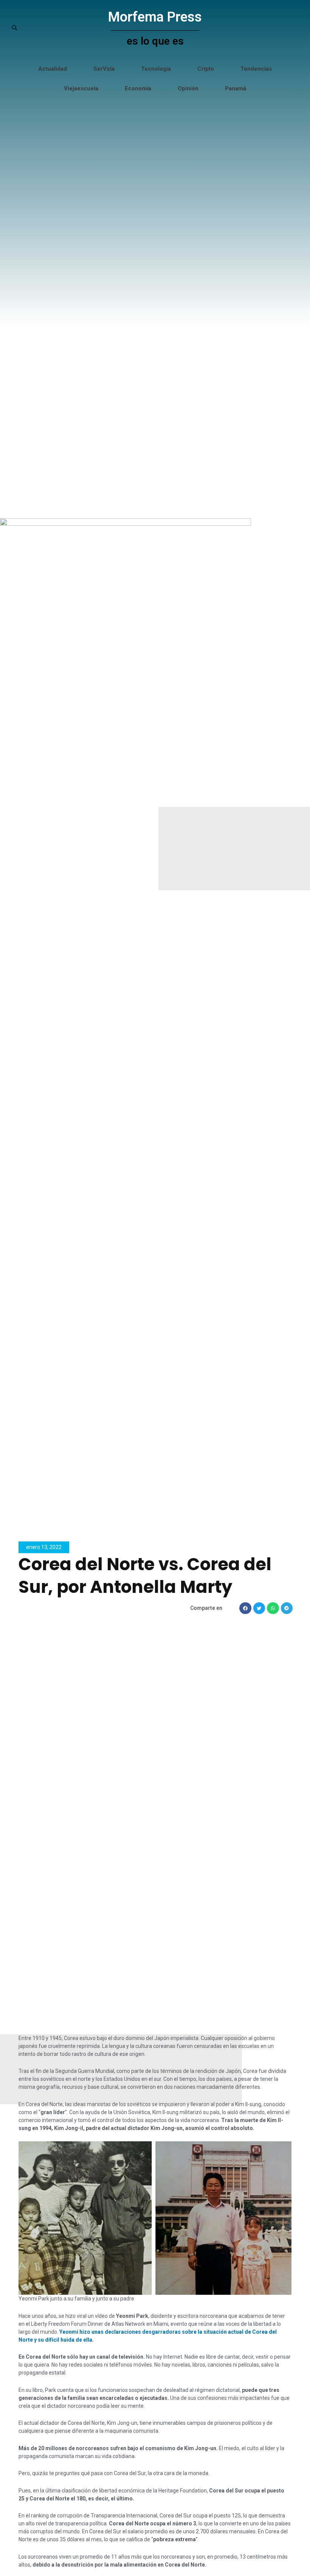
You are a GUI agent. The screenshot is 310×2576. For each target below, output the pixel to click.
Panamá (236, 88)
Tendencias (256, 69)
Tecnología (156, 69)
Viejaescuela (81, 88)
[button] (245, 1608)
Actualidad (53, 69)
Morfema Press (155, 17)
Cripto (206, 69)
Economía (138, 88)
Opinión (188, 88)
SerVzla (104, 69)
